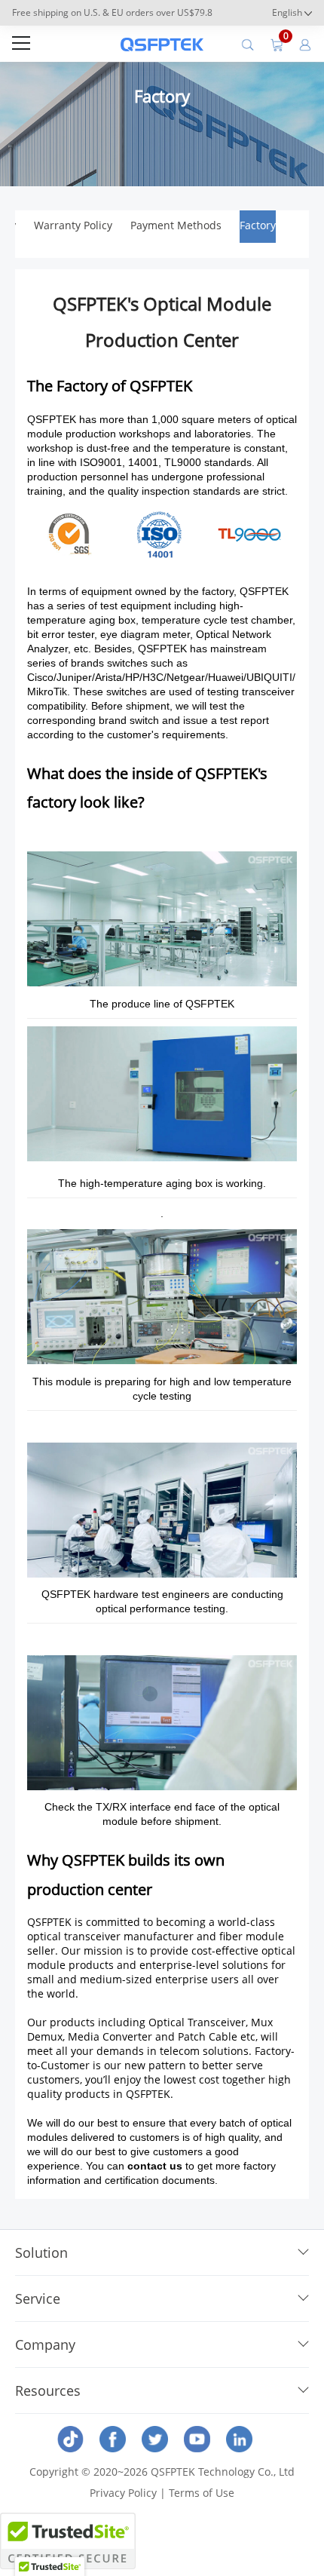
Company (45, 2344)
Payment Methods (176, 225)
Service (38, 2298)
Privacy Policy (123, 2493)
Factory (258, 225)
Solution (41, 2252)
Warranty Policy (73, 225)
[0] (277, 44)
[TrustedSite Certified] (68, 2541)
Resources (48, 2390)
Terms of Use (202, 2493)
